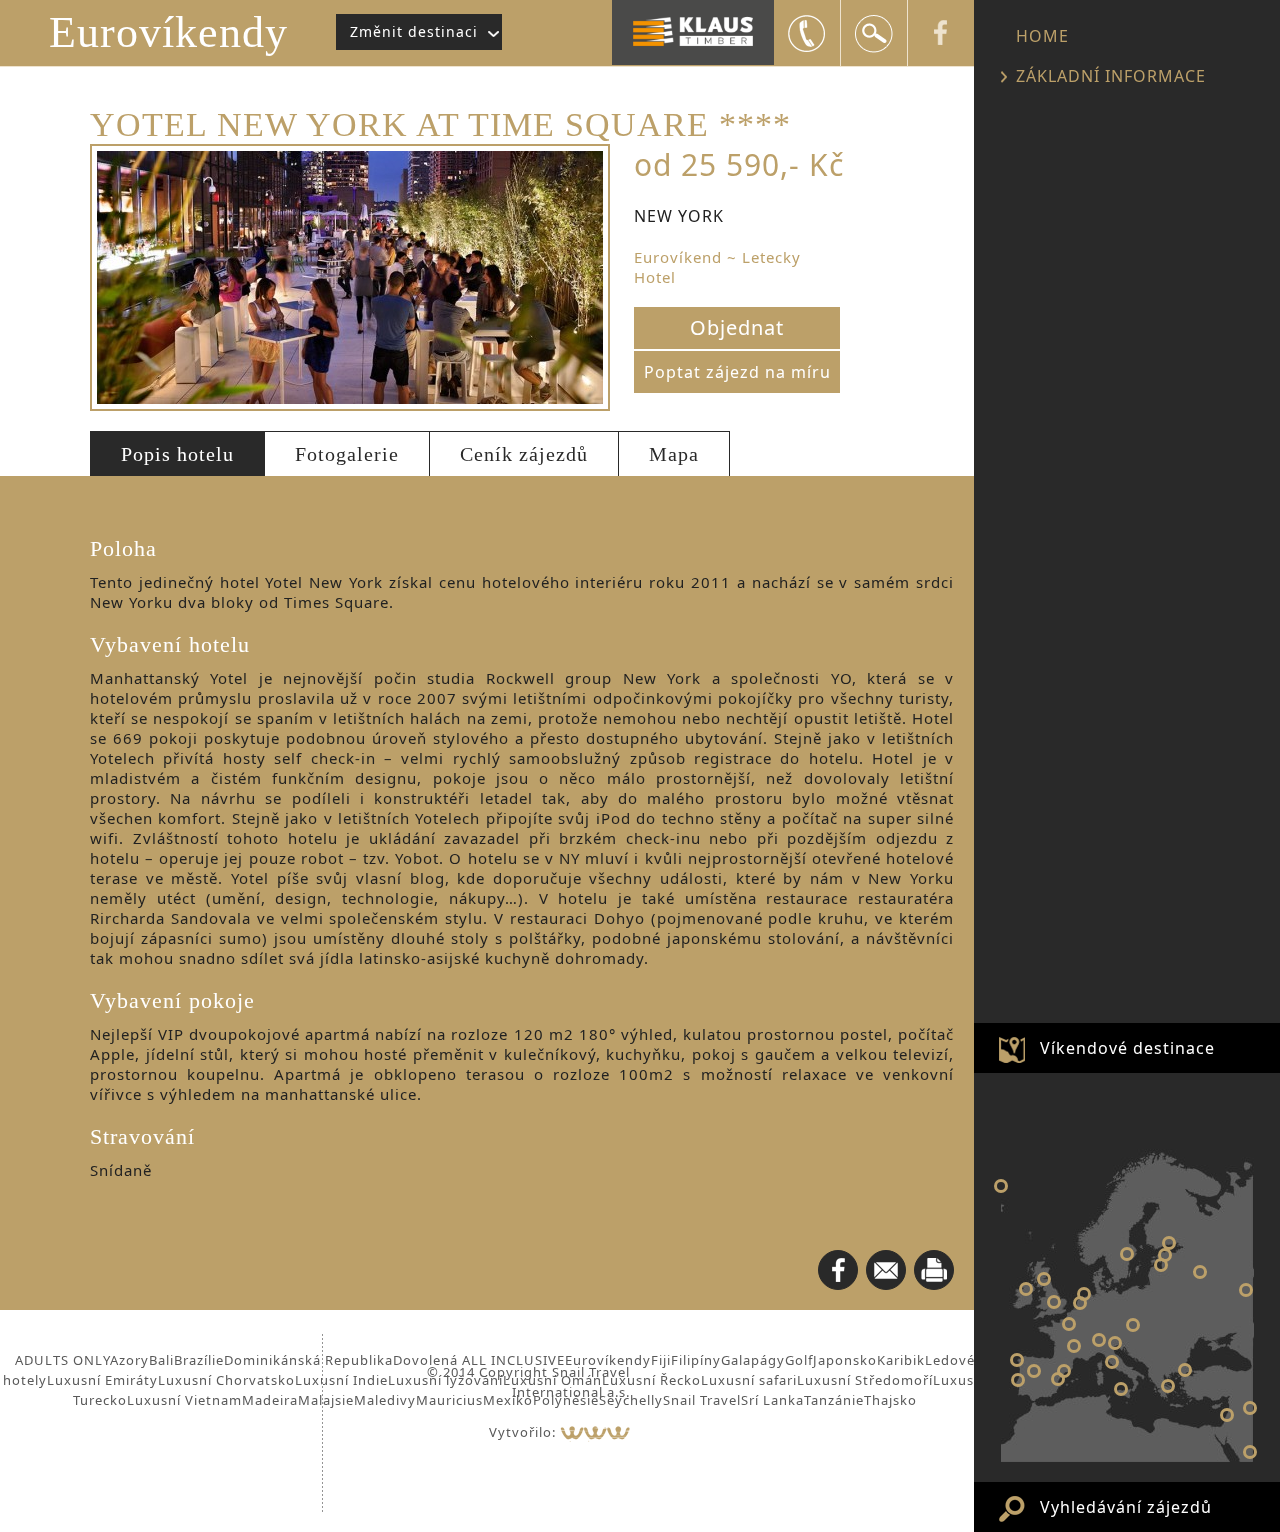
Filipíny (696, 1360)
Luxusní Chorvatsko (226, 1380)
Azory (129, 1360)
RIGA (1161, 1265)
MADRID (1034, 1371)
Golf (799, 1360)
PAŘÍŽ (1069, 1324)
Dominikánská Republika (308, 1360)
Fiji (661, 1360)
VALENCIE (1058, 1379)
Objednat (737, 327)
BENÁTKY (1115, 1343)
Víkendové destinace (1127, 1048)
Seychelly (631, 1400)
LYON (1074, 1346)
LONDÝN (1054, 1302)
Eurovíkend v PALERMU (1121, 1389)
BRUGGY (1080, 1303)
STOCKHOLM (1127, 1254)
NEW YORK (1001, 1186)
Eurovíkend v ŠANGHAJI (1246, 1290)
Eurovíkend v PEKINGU (1250, 1408)
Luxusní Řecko (651, 1380)
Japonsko (845, 1360)
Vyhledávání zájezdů (1126, 1507)
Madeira (270, 1400)
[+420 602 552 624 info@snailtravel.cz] (807, 33)
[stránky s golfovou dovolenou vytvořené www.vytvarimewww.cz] (595, 1432)
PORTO (1017, 1360)
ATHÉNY (1168, 1386)
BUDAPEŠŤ (1133, 1325)
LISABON (1018, 1380)
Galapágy (753, 1360)
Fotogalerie (347, 454)
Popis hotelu (177, 454)
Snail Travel (702, 1400)
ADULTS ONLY (62, 1360)
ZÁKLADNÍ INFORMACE (1111, 76)
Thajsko (890, 1400)
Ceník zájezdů (524, 454)
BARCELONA (1064, 1371)
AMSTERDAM (1084, 1294)
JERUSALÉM (1227, 1415)
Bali (161, 1360)
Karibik (901, 1360)
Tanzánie (834, 1400)
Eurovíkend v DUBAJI (1250, 1452)
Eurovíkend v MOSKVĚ (1200, 1272)
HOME (1042, 36)
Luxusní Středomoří (865, 1380)
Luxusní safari (749, 1380)
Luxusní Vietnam (184, 1400)
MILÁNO (1099, 1340)
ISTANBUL (1185, 1370)
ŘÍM (1112, 1362)
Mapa (674, 454)
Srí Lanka (772, 1400)
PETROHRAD (1169, 1243)
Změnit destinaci (414, 31)
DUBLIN (1026, 1289)
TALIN (1165, 1255)
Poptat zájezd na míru (737, 372)
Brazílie (199, 1360)
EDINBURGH (1044, 1279)
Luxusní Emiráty (102, 1380)
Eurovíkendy (168, 32)
